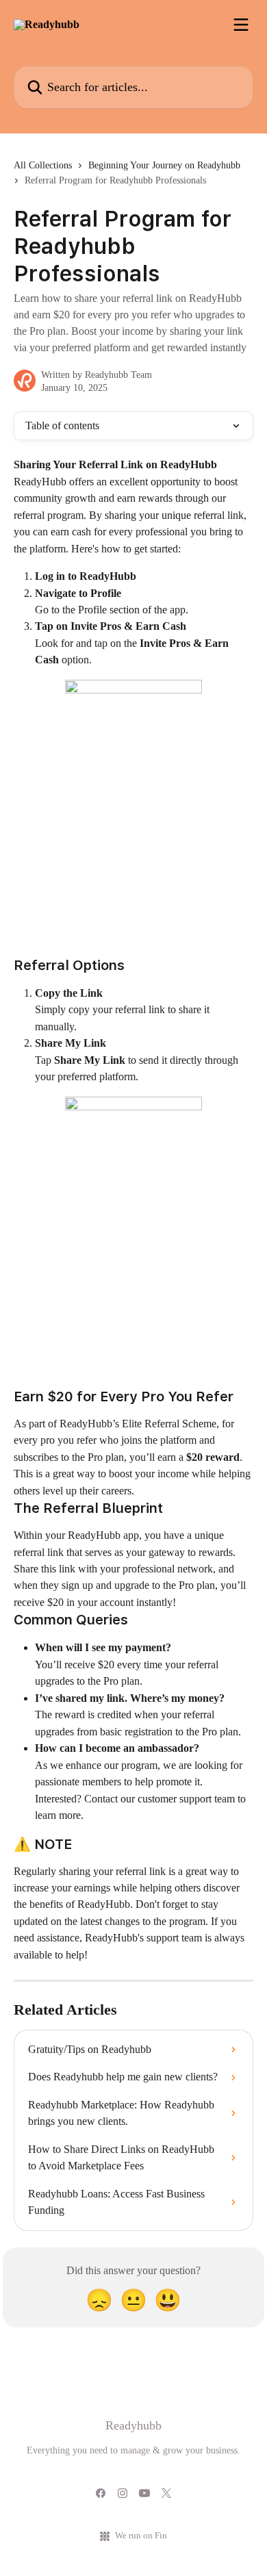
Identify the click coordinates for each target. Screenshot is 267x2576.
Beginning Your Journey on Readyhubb (164, 165)
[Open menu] (241, 25)
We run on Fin (141, 2535)
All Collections (43, 165)
